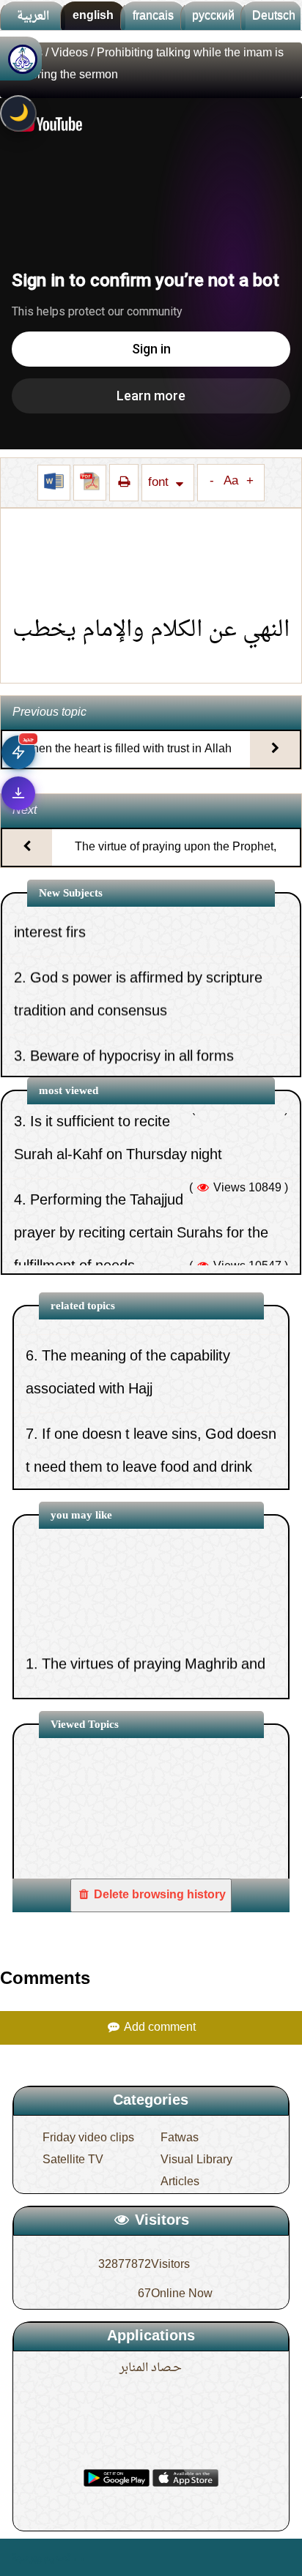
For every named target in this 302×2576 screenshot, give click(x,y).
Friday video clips (88, 2138)
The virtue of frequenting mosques (152, 1467)
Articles (180, 2182)
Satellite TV (73, 2160)
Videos (70, 53)
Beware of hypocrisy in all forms (132, 1001)
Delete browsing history (158, 1895)
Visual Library (196, 2160)
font (160, 483)
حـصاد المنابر (151, 2368)
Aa (231, 482)
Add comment (158, 2028)
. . (79, 2557)
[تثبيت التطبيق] (18, 793)
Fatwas (180, 2138)
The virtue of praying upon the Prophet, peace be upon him (176, 860)
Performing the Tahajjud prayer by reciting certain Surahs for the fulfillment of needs (141, 1177)
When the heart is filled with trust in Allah (126, 749)
